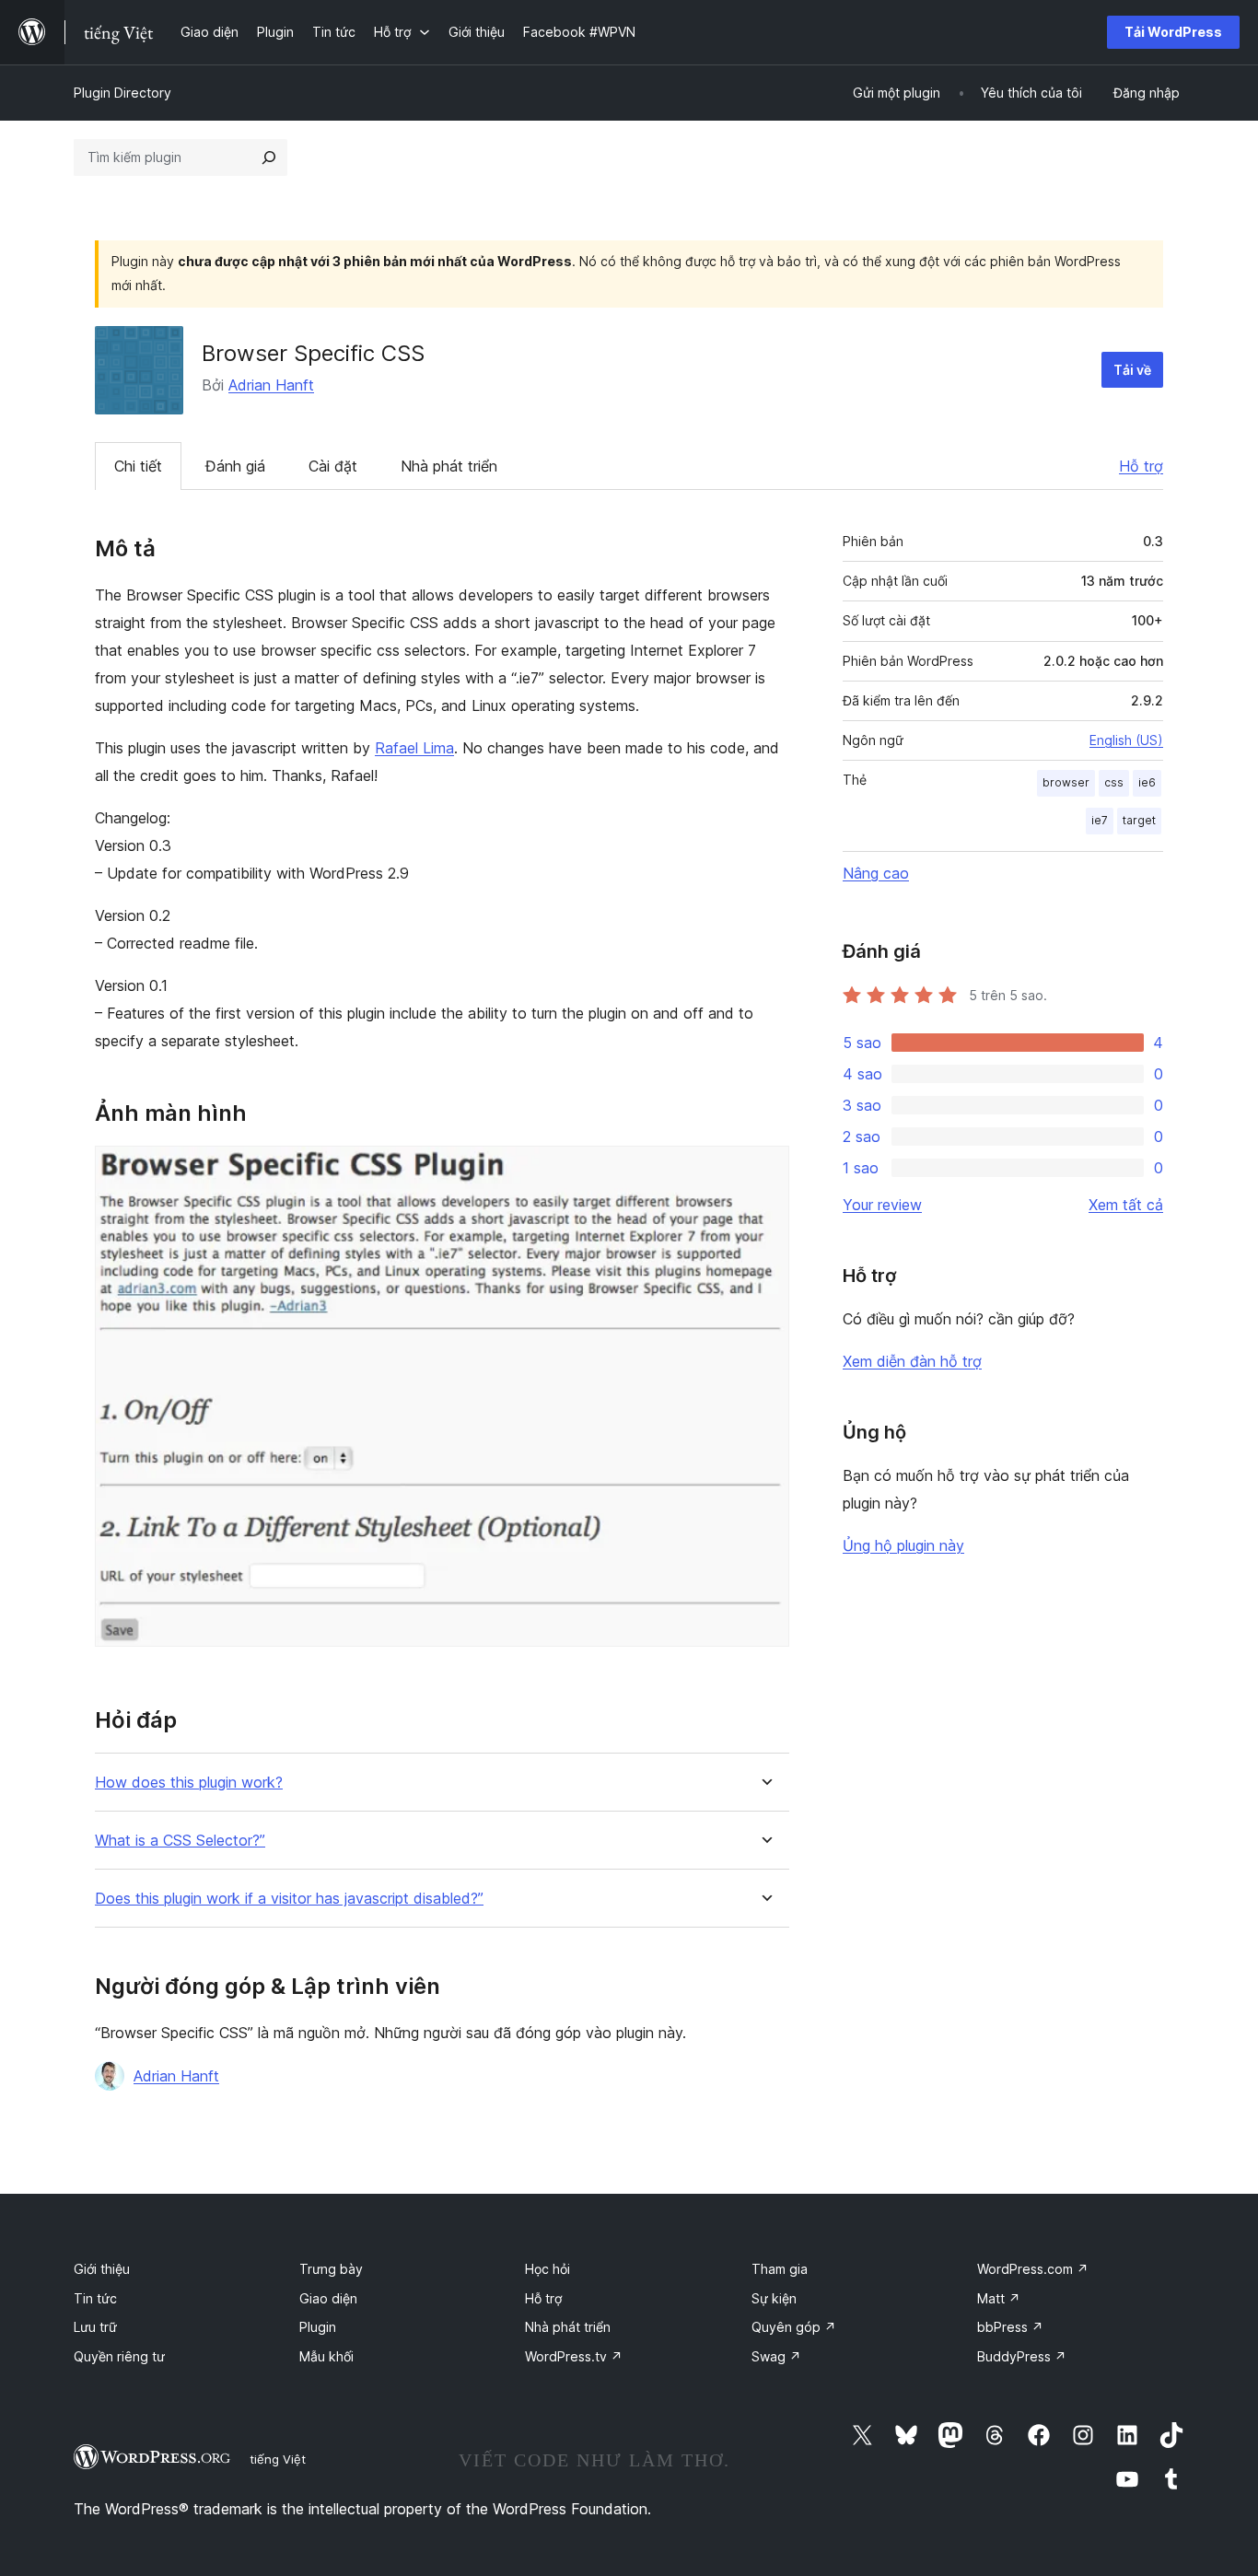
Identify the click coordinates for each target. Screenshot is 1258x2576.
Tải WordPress (1173, 32)
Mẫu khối (326, 2356)
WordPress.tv (574, 2356)
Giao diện (328, 2298)
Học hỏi (547, 2269)
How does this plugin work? (189, 1783)
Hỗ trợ (1141, 466)
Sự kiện (774, 2298)
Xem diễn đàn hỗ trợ (912, 1361)
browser (1066, 782)
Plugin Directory (122, 93)
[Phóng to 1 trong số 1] (764, 1171)
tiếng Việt (278, 2459)
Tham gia (780, 2269)
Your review (882, 1205)
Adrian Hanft (271, 385)
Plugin (318, 2327)
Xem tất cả (1126, 1205)
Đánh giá (235, 466)
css (1114, 782)
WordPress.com (1033, 2269)
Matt (999, 2298)
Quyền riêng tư (119, 2356)
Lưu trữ (95, 2327)
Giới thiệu (102, 2269)
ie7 (1100, 820)
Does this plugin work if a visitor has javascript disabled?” (289, 1899)
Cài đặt (333, 466)
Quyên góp (794, 2327)
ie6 (1147, 782)
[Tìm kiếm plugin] (269, 157)
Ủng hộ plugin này (903, 1545)
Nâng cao (876, 873)
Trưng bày (331, 2269)
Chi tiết (138, 466)
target (1139, 820)
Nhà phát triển (449, 466)
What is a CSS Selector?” (180, 1841)
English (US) (1126, 740)
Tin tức (95, 2298)
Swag (776, 2356)
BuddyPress (1022, 2356)
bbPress (1010, 2327)
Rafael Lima (414, 748)
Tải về (1132, 370)
